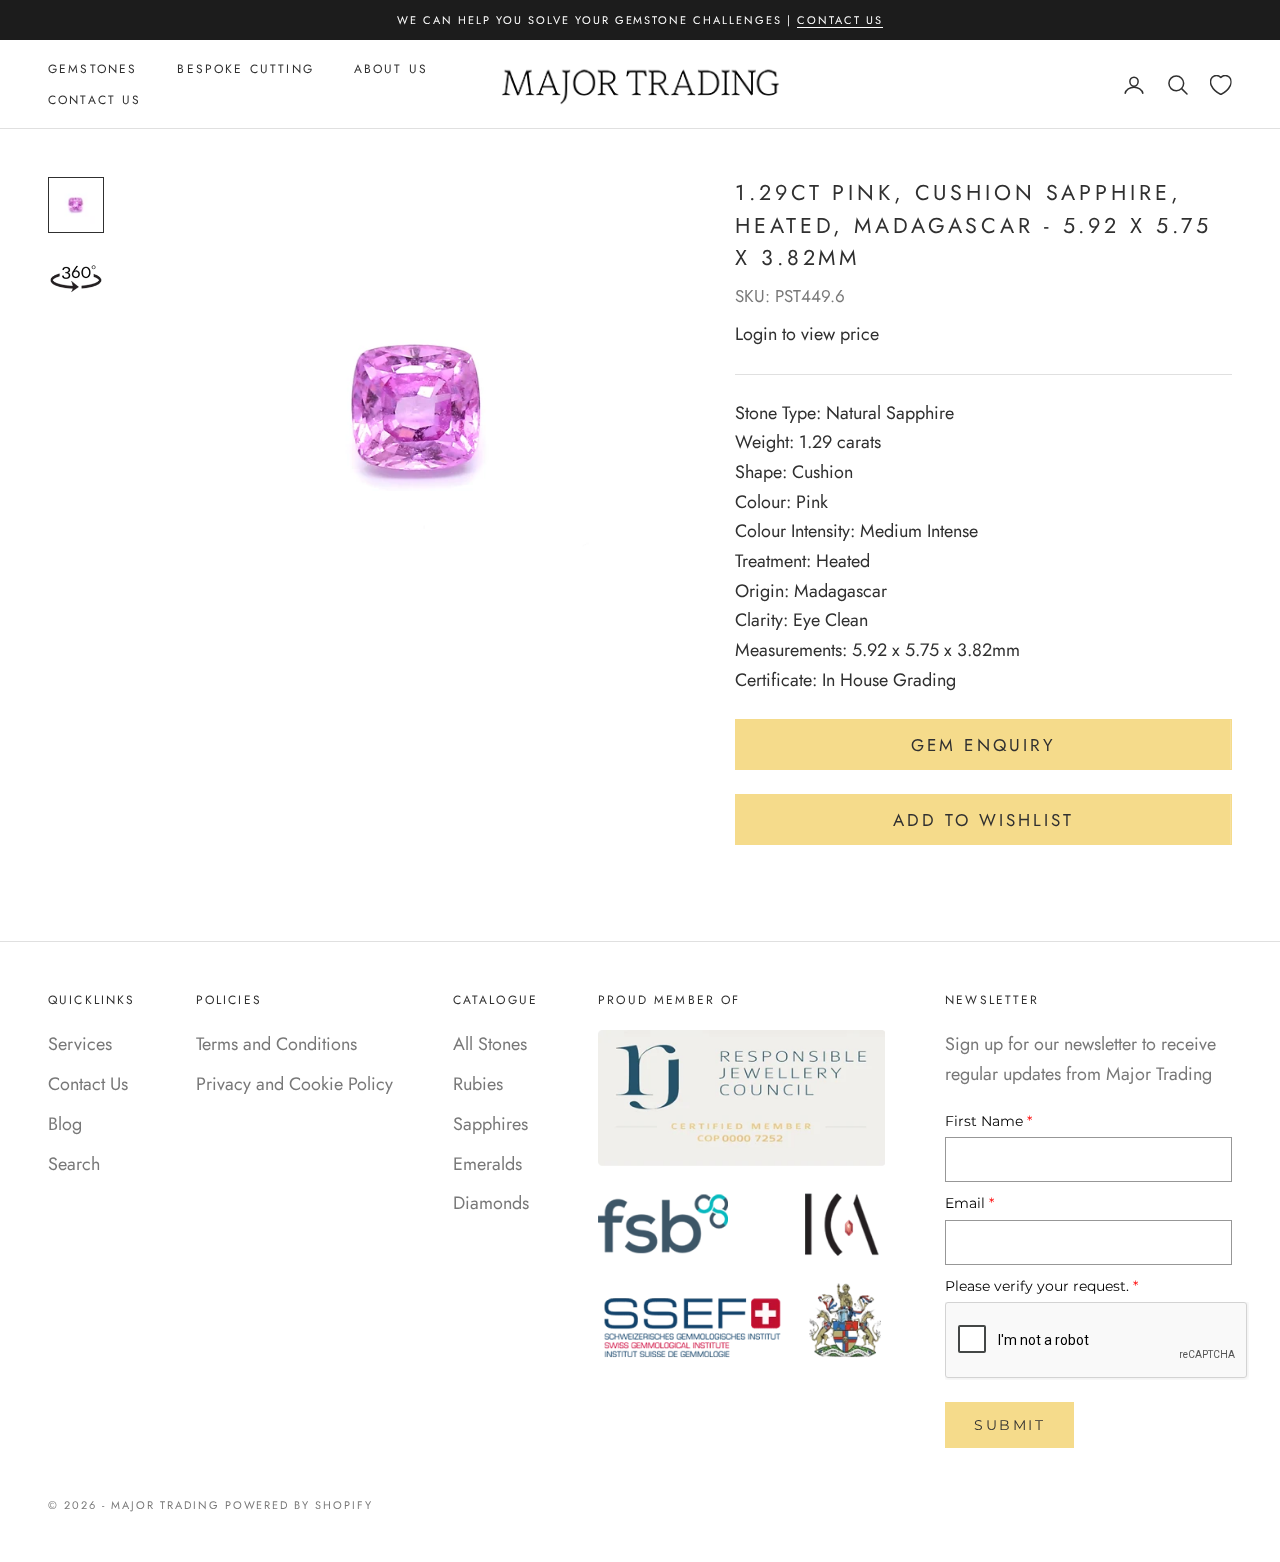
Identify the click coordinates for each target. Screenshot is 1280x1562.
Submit (1009, 1425)
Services (80, 1044)
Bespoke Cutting (245, 69)
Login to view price (807, 334)
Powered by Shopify (299, 1505)
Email (969, 1203)
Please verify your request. (1041, 1286)
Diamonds (491, 1203)
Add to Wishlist (984, 820)
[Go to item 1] (76, 205)
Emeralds (487, 1164)
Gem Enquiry (983, 745)
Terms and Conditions (276, 1044)
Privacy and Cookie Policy (294, 1084)
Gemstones (92, 69)
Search (74, 1164)
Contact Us (840, 20)
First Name (988, 1121)
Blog (65, 1124)
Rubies (478, 1084)
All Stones (490, 1044)
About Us (391, 69)
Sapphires (490, 1124)
